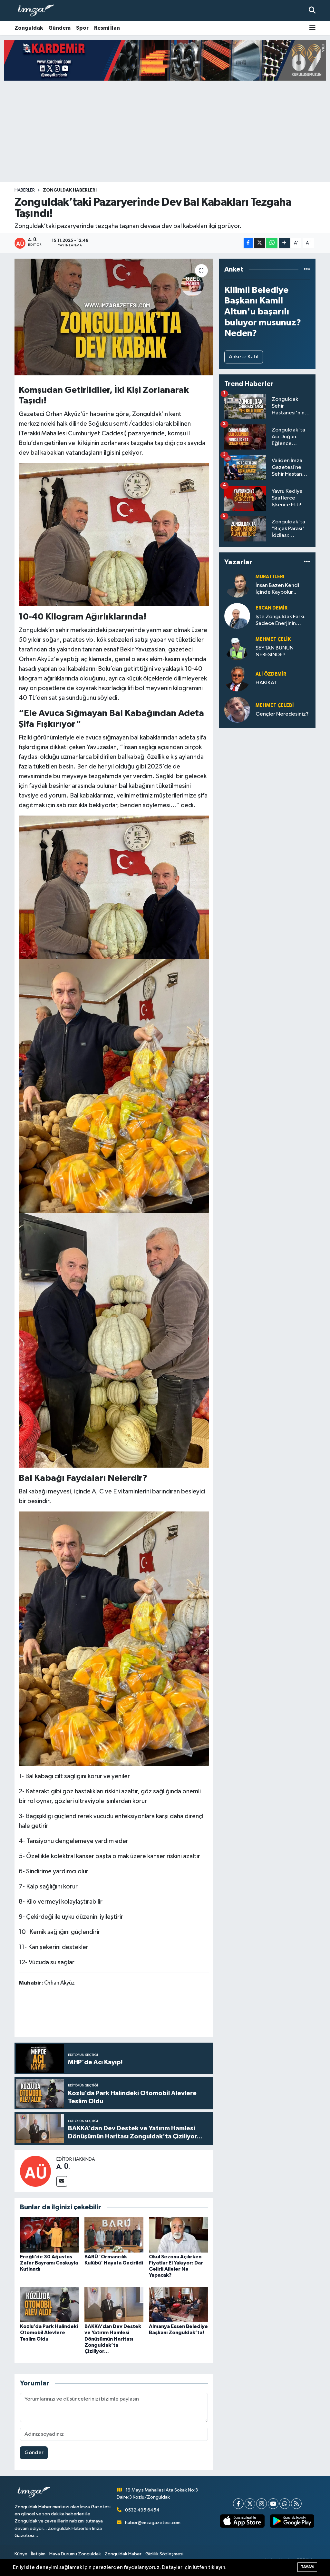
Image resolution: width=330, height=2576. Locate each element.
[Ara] (312, 10)
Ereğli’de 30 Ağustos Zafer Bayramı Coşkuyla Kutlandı (49, 2263)
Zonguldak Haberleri (70, 190)
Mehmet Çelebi (275, 705)
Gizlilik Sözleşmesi (164, 2554)
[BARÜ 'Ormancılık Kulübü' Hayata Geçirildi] (114, 2235)
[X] (250, 2504)
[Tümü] (307, 269)
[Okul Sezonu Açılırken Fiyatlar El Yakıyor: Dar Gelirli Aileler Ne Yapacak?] (178, 2235)
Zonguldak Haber (123, 2554)
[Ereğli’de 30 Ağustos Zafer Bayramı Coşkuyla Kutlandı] (49, 2235)
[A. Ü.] (35, 2171)
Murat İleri (270, 577)
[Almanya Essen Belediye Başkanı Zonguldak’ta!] (178, 2304)
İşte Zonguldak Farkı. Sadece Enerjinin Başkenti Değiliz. (281, 621)
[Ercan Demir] (237, 616)
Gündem (59, 28)
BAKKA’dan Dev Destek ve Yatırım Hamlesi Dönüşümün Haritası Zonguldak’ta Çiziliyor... (113, 2339)
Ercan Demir (272, 608)
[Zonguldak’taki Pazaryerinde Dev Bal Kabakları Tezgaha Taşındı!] (114, 317)
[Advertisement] (165, 131)
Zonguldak (29, 28)
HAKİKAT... (268, 683)
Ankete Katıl (244, 357)
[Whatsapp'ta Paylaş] (272, 243)
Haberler (25, 190)
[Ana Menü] (312, 28)
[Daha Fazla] (284, 243)
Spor (82, 28)
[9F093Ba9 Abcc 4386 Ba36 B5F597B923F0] (114, 1340)
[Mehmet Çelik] (237, 647)
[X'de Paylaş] (259, 243)
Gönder (34, 2453)
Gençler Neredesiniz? (282, 714)
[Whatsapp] (285, 2504)
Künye (21, 2554)
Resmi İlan (107, 28)
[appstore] (242, 2521)
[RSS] (296, 2504)
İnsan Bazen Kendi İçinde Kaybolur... (277, 589)
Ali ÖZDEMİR (271, 674)
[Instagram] (262, 2504)
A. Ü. (63, 2167)
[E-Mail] (62, 2181)
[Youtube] (273, 2504)
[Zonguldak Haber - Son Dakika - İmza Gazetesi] (39, 11)
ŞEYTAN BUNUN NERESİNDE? (275, 651)
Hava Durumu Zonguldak (75, 2554)
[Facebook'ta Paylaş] (248, 243)
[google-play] (292, 2521)
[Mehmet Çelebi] (237, 710)
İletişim (38, 2554)
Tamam (307, 2567)
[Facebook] (238, 2504)
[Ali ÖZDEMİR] (237, 678)
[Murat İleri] (237, 585)
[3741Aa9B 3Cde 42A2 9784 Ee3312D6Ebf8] (114, 1085)
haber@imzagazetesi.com (153, 2523)
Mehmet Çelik (273, 639)
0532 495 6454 (142, 2510)
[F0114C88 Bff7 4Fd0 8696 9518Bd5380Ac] (114, 534)
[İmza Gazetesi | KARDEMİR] (165, 60)
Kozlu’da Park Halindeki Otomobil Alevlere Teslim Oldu (49, 2333)
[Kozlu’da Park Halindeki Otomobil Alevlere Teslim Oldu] (49, 2304)
